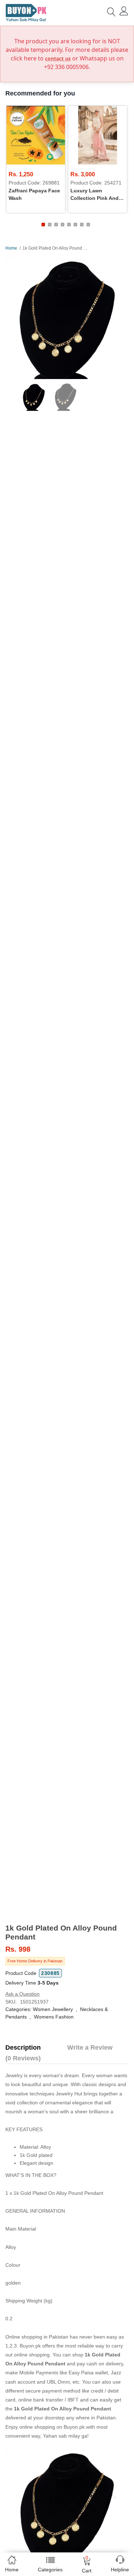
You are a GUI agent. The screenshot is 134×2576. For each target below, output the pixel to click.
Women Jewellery (53, 2009)
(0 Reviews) (23, 2058)
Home (11, 248)
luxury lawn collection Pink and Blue (95, 195)
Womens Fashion (54, 2017)
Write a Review (90, 2047)
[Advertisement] (67, 1868)
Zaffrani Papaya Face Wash (34, 194)
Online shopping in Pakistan (37, 2337)
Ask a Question (23, 1994)
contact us (58, 58)
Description (23, 2047)
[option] (67, 317)
